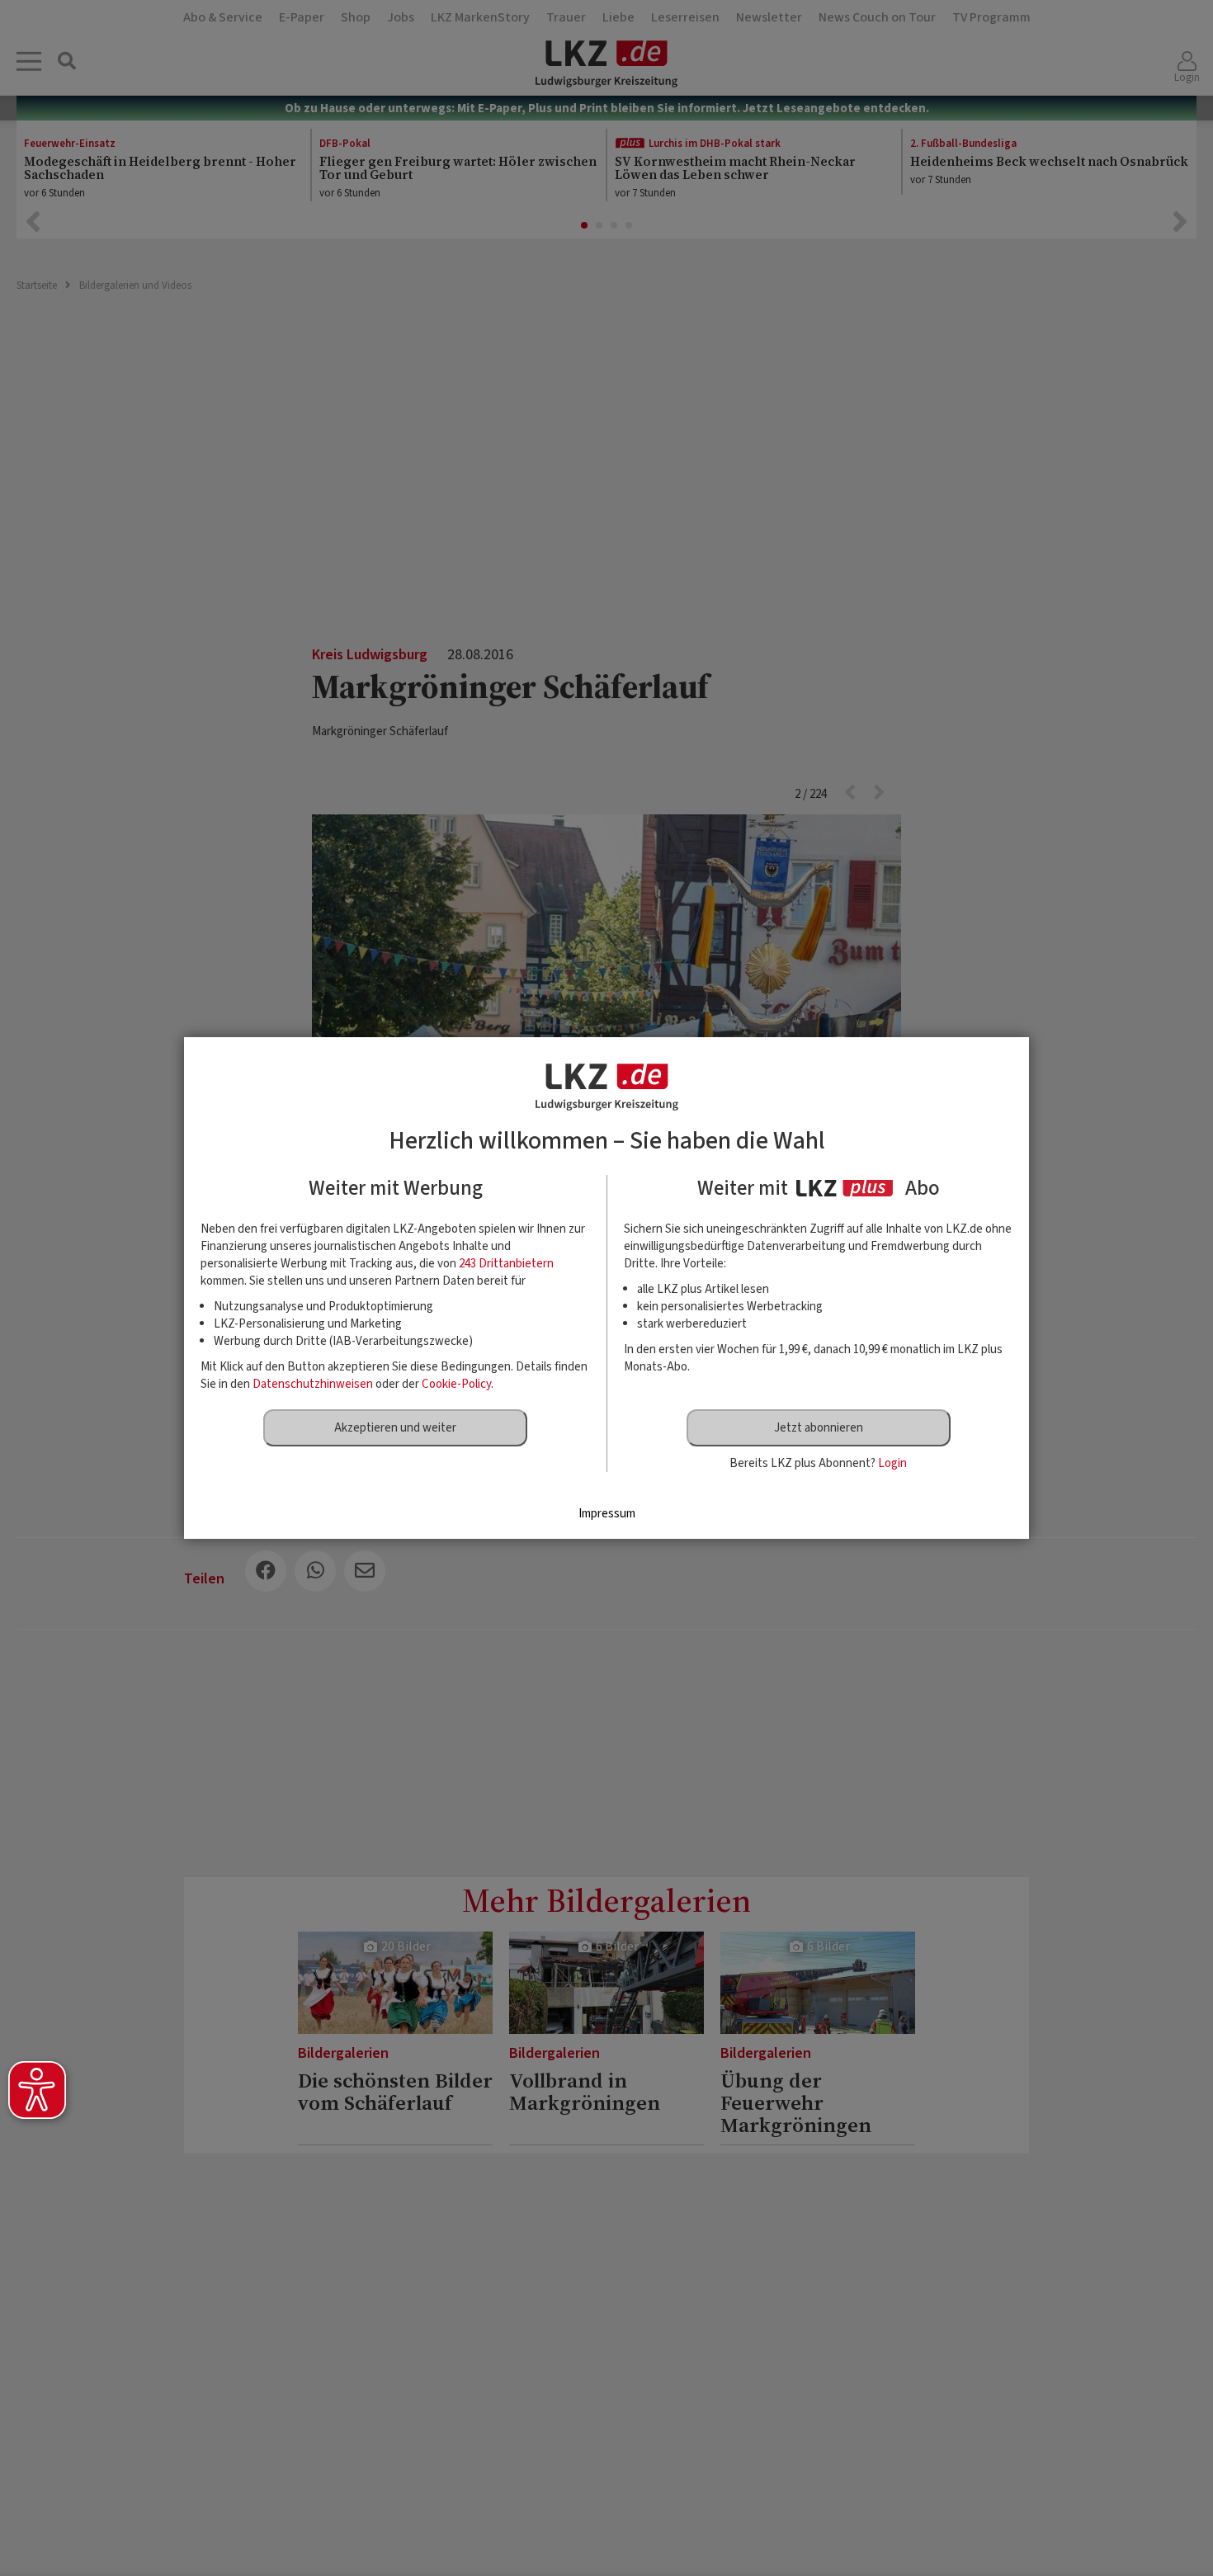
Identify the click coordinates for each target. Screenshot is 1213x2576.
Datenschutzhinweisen (313, 1384)
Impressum (607, 1514)
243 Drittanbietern (506, 1264)
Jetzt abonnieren (819, 1428)
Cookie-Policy (456, 1384)
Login (892, 1463)
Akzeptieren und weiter (395, 1428)
